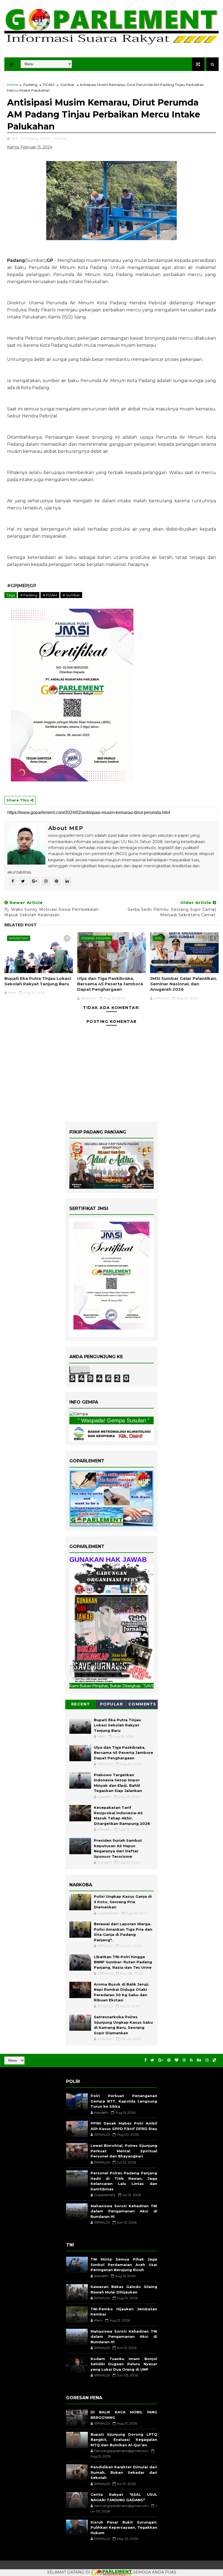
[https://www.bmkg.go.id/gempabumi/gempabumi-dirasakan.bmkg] (112, 1433)
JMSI (158, 938)
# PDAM (50, 595)
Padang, (32, 138)
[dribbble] (184, 2060)
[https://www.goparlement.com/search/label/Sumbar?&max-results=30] (112, 1623)
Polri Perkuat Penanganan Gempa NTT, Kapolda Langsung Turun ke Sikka (124, 2101)
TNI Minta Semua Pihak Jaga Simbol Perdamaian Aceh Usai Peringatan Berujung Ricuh (124, 2264)
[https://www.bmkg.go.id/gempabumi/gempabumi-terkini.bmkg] (79, 1414)
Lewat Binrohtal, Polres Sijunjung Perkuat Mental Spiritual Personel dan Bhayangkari (124, 2151)
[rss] (191, 2060)
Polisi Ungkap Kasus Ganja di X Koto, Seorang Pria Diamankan (123, 1902)
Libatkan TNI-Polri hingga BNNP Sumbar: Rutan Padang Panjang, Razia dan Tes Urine (123, 1962)
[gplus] (161, 2060)
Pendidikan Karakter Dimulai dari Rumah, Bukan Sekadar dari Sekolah (124, 2472)
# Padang (29, 595)
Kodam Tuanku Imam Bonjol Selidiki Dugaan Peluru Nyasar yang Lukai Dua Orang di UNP (124, 2364)
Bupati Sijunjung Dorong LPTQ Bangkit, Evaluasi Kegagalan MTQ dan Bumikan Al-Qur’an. (124, 2440)
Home (13, 85)
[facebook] (145, 2060)
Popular (112, 1704)
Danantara (19, 938)
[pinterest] (169, 2060)
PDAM (49, 85)
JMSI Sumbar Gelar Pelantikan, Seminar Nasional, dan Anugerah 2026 (184, 984)
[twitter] (152, 2060)
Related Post (21, 925)
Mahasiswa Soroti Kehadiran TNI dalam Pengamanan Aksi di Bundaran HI (124, 2211)
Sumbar (67, 85)
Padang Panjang (96, 938)
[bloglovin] (176, 2060)
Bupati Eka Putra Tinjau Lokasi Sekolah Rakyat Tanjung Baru (38, 981)
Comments (142, 1704)
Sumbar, (60, 138)
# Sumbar (71, 595)
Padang (30, 85)
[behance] (199, 2060)
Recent (81, 1704)
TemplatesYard (16, 2565)
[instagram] (207, 2060)
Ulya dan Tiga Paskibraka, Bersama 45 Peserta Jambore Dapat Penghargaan (110, 984)
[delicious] (214, 2060)
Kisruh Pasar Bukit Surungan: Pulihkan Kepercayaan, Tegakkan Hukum (124, 2527)
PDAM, (46, 138)
